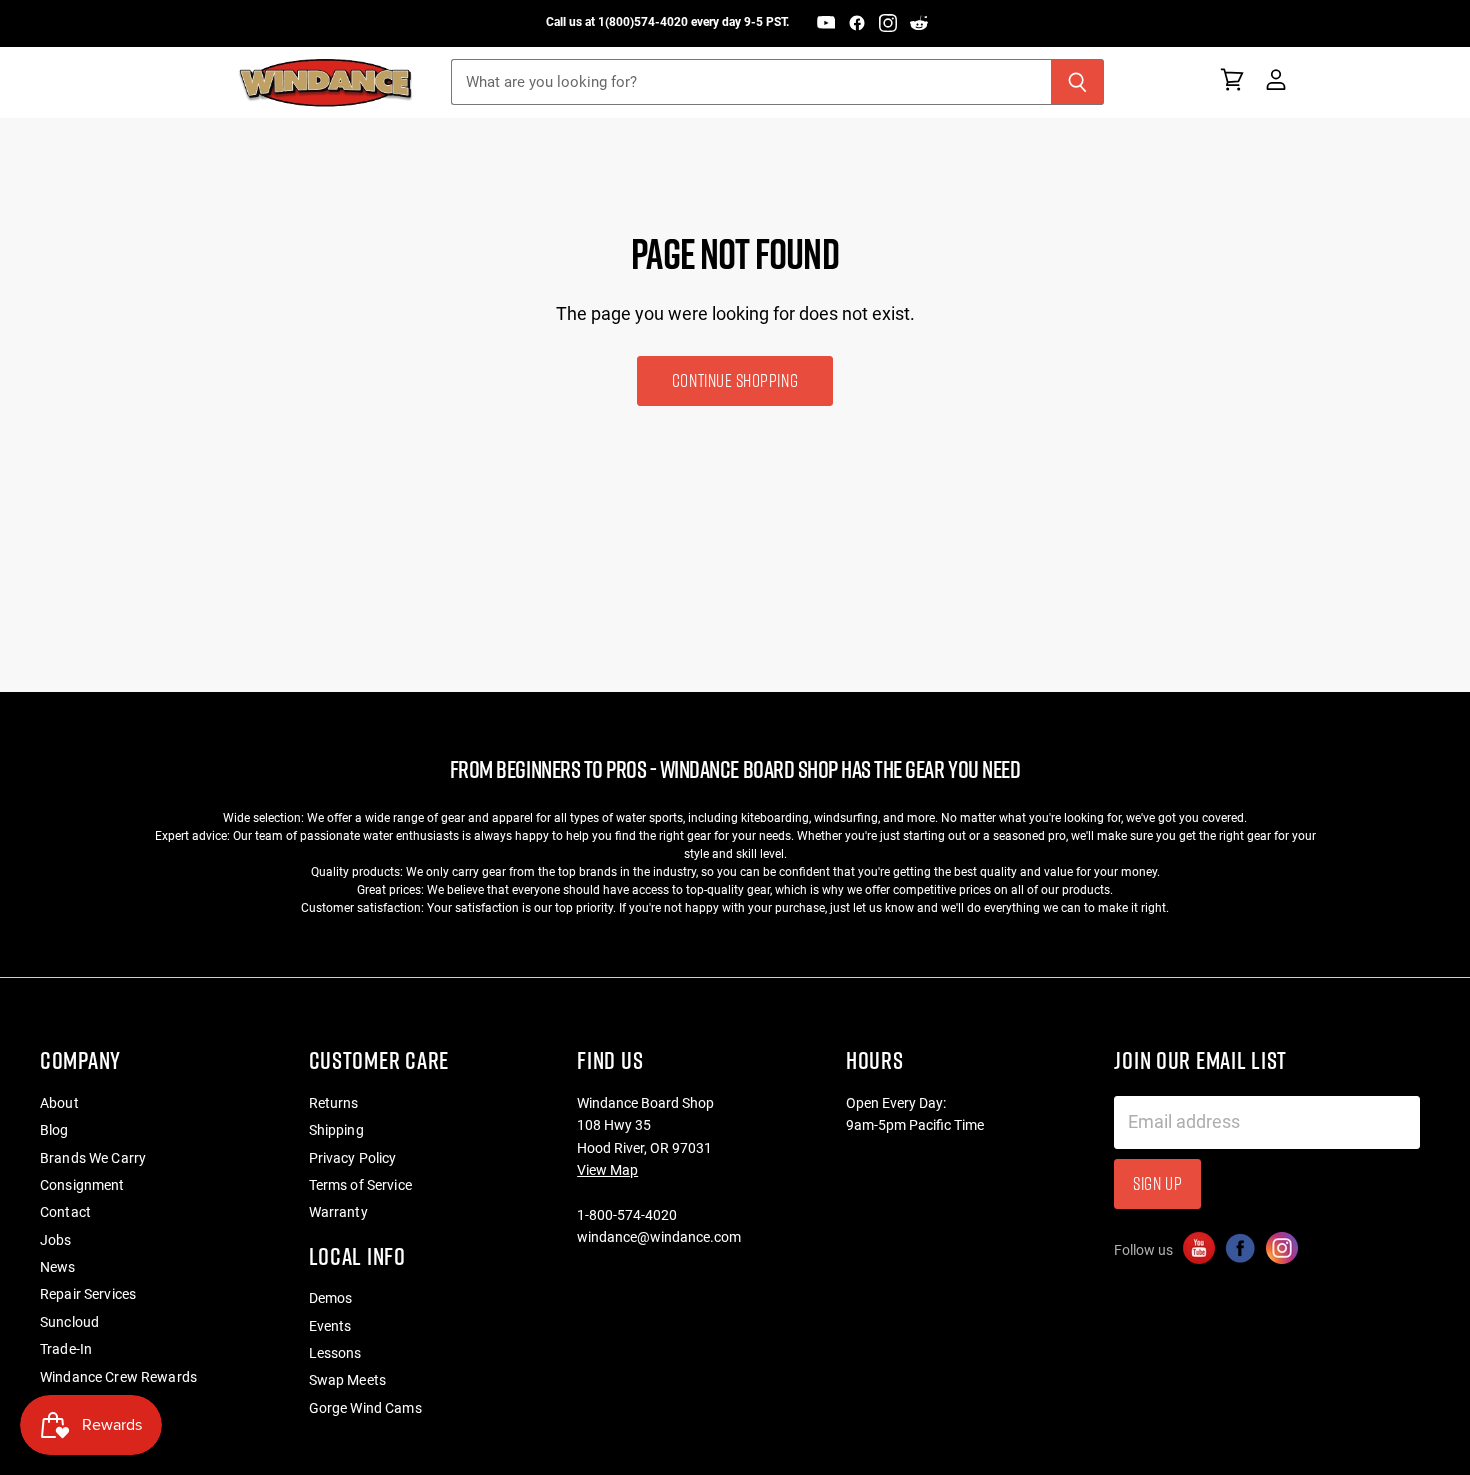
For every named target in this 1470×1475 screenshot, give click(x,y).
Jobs (56, 1240)
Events (330, 1326)
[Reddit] (919, 23)
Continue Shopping (735, 380)
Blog (54, 1130)
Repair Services (88, 1294)
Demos (331, 1298)
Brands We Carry (93, 1158)
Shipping (336, 1130)
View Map (607, 1170)
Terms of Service (360, 1185)
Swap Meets (347, 1380)
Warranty (338, 1212)
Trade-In (66, 1349)
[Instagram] (888, 23)
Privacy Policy (353, 1158)
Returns (334, 1103)
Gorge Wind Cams (365, 1408)
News (58, 1267)
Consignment (82, 1185)
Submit (1358, 1424)
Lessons (335, 1353)
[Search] (1077, 82)
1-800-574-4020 (627, 1215)
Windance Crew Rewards (118, 1377)
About (59, 1103)
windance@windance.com (659, 1237)
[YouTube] (826, 23)
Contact (65, 1212)
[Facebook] (857, 23)
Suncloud (69, 1322)
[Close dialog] (1448, 1168)
